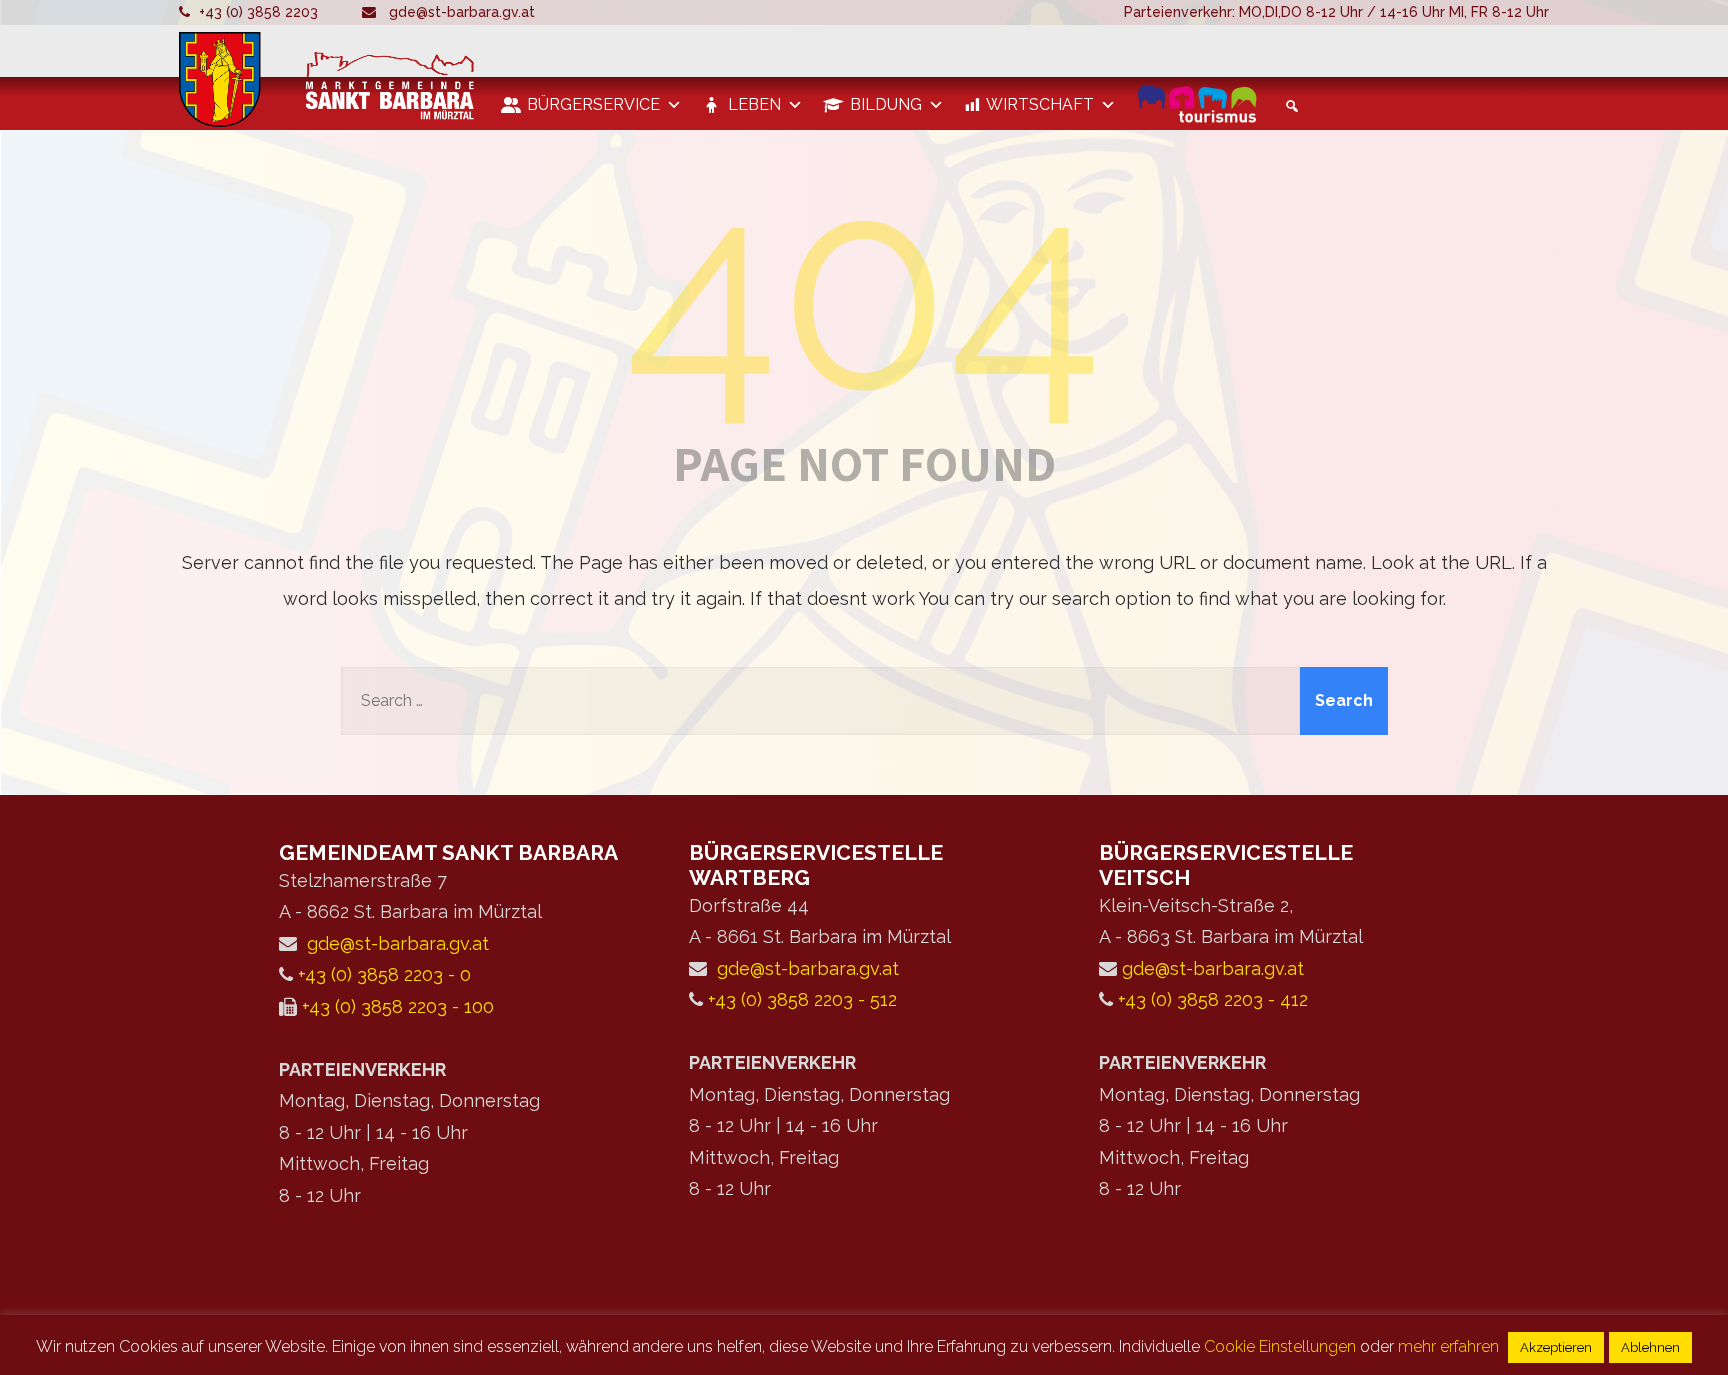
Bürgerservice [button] (593, 104)
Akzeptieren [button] (1556, 1347)
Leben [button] (754, 104)
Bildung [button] (886, 104)
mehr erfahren (1448, 1346)
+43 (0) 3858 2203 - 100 (398, 1006)
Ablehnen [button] (1650, 1347)
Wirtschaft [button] (1040, 104)
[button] (1289, 106)
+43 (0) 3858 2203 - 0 (384, 974)
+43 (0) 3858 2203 (258, 12)
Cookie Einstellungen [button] (1280, 1346)
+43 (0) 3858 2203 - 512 (802, 999)
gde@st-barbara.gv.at (462, 12)
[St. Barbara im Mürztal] (330, 80)
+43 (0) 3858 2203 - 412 (1213, 999)
